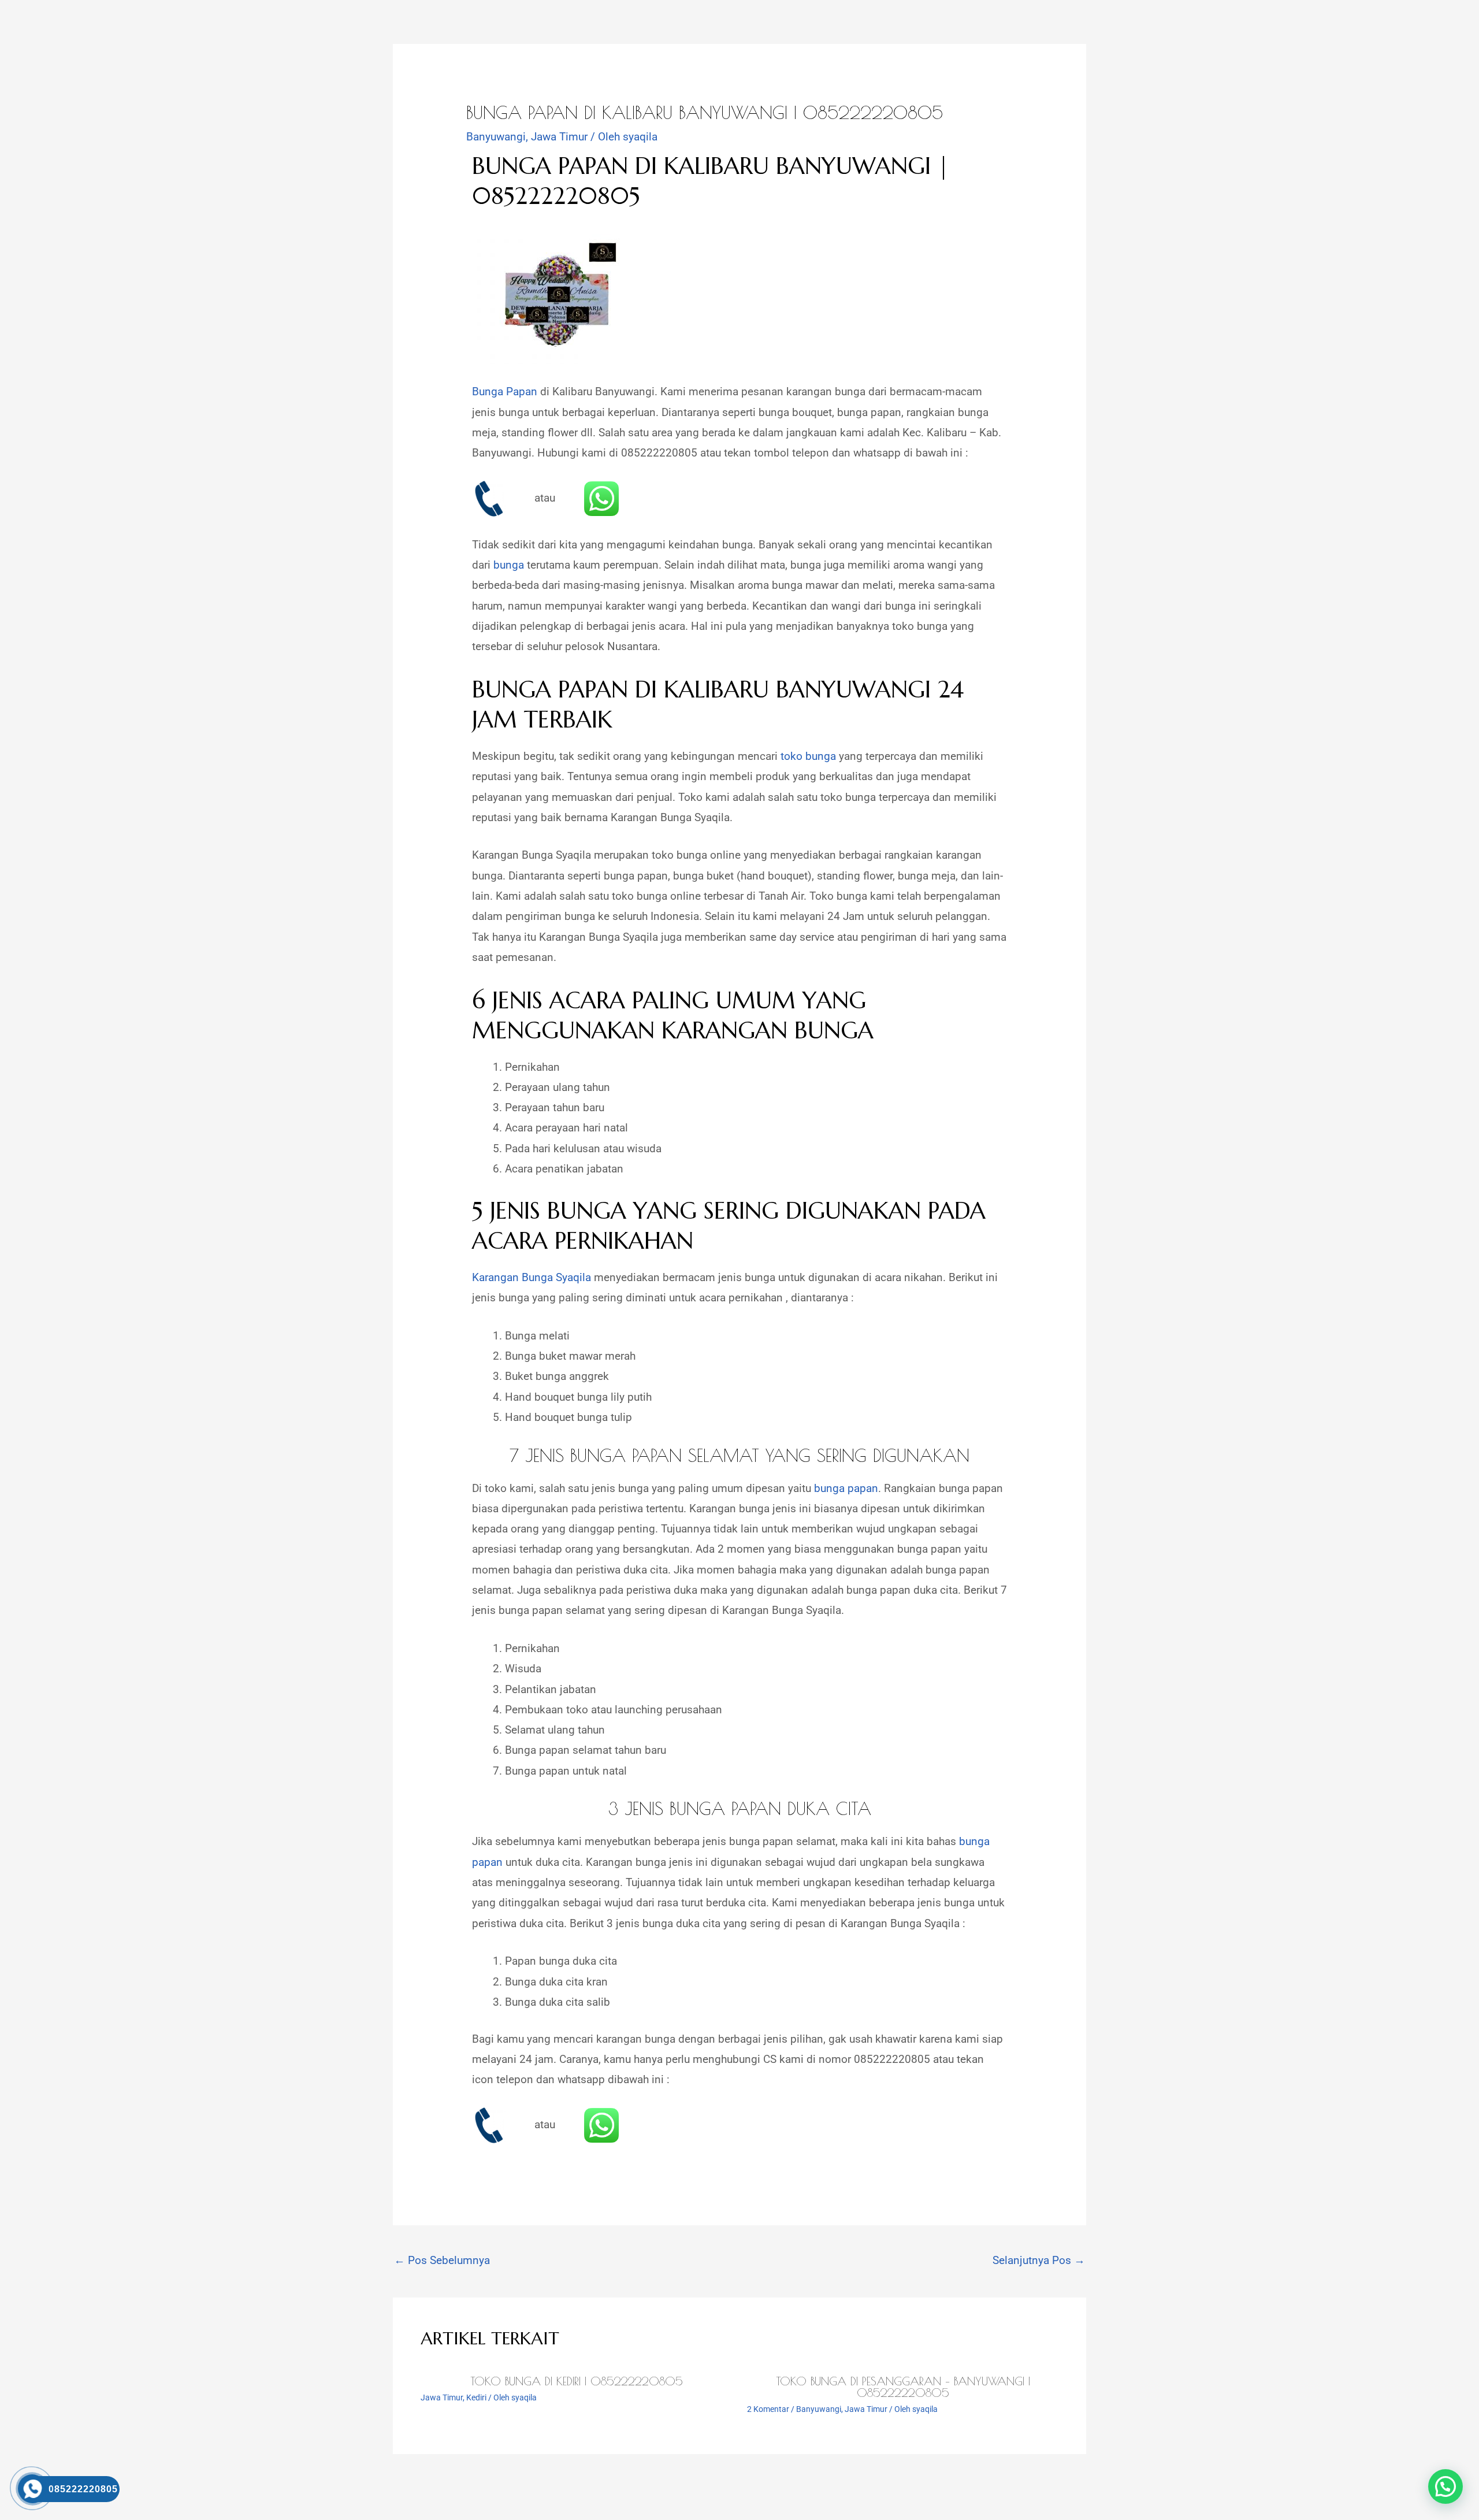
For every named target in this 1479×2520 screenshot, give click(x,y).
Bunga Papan (505, 391)
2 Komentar (768, 2409)
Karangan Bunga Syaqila (532, 1277)
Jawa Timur (559, 137)
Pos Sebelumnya (442, 2260)
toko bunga (808, 756)
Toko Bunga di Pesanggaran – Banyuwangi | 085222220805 (903, 2387)
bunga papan (845, 1488)
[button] (1445, 2486)
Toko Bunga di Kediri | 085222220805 (577, 2381)
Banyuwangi (496, 137)
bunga (509, 565)
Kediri (476, 2397)
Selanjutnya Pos (1039, 2260)
